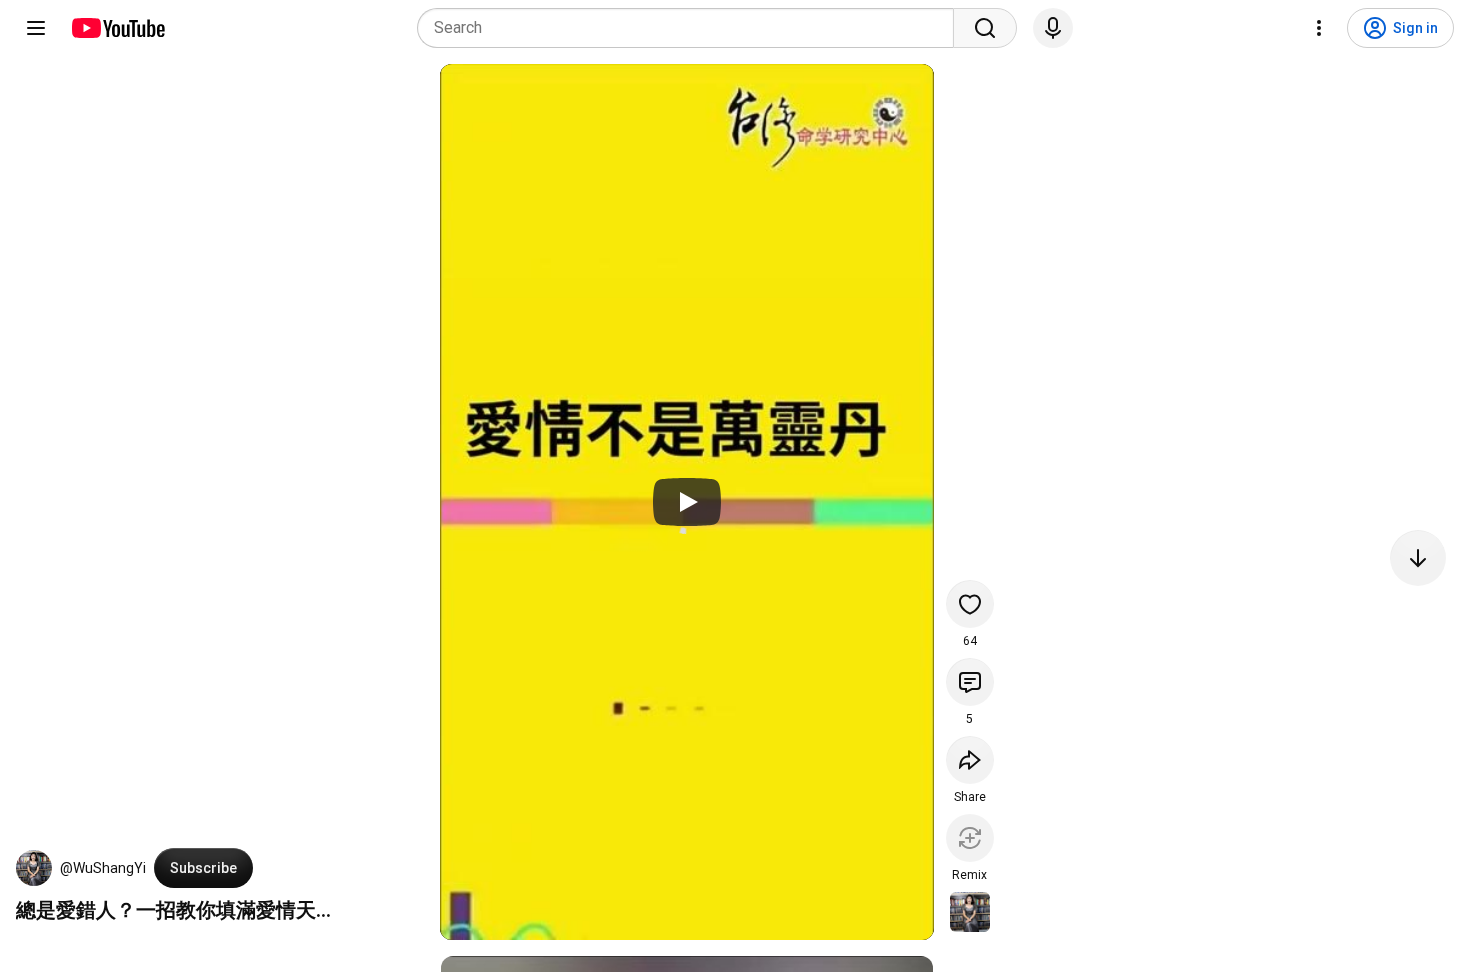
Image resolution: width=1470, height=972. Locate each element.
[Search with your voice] (1053, 28)
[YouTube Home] (117, 28)
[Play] (687, 502)
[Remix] (970, 838)
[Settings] (1319, 28)
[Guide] (36, 28)
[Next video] (1418, 558)
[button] (34, 868)
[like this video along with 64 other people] (970, 604)
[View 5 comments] (970, 682)
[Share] (970, 760)
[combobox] (691, 28)
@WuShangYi (103, 868)
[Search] (985, 28)
